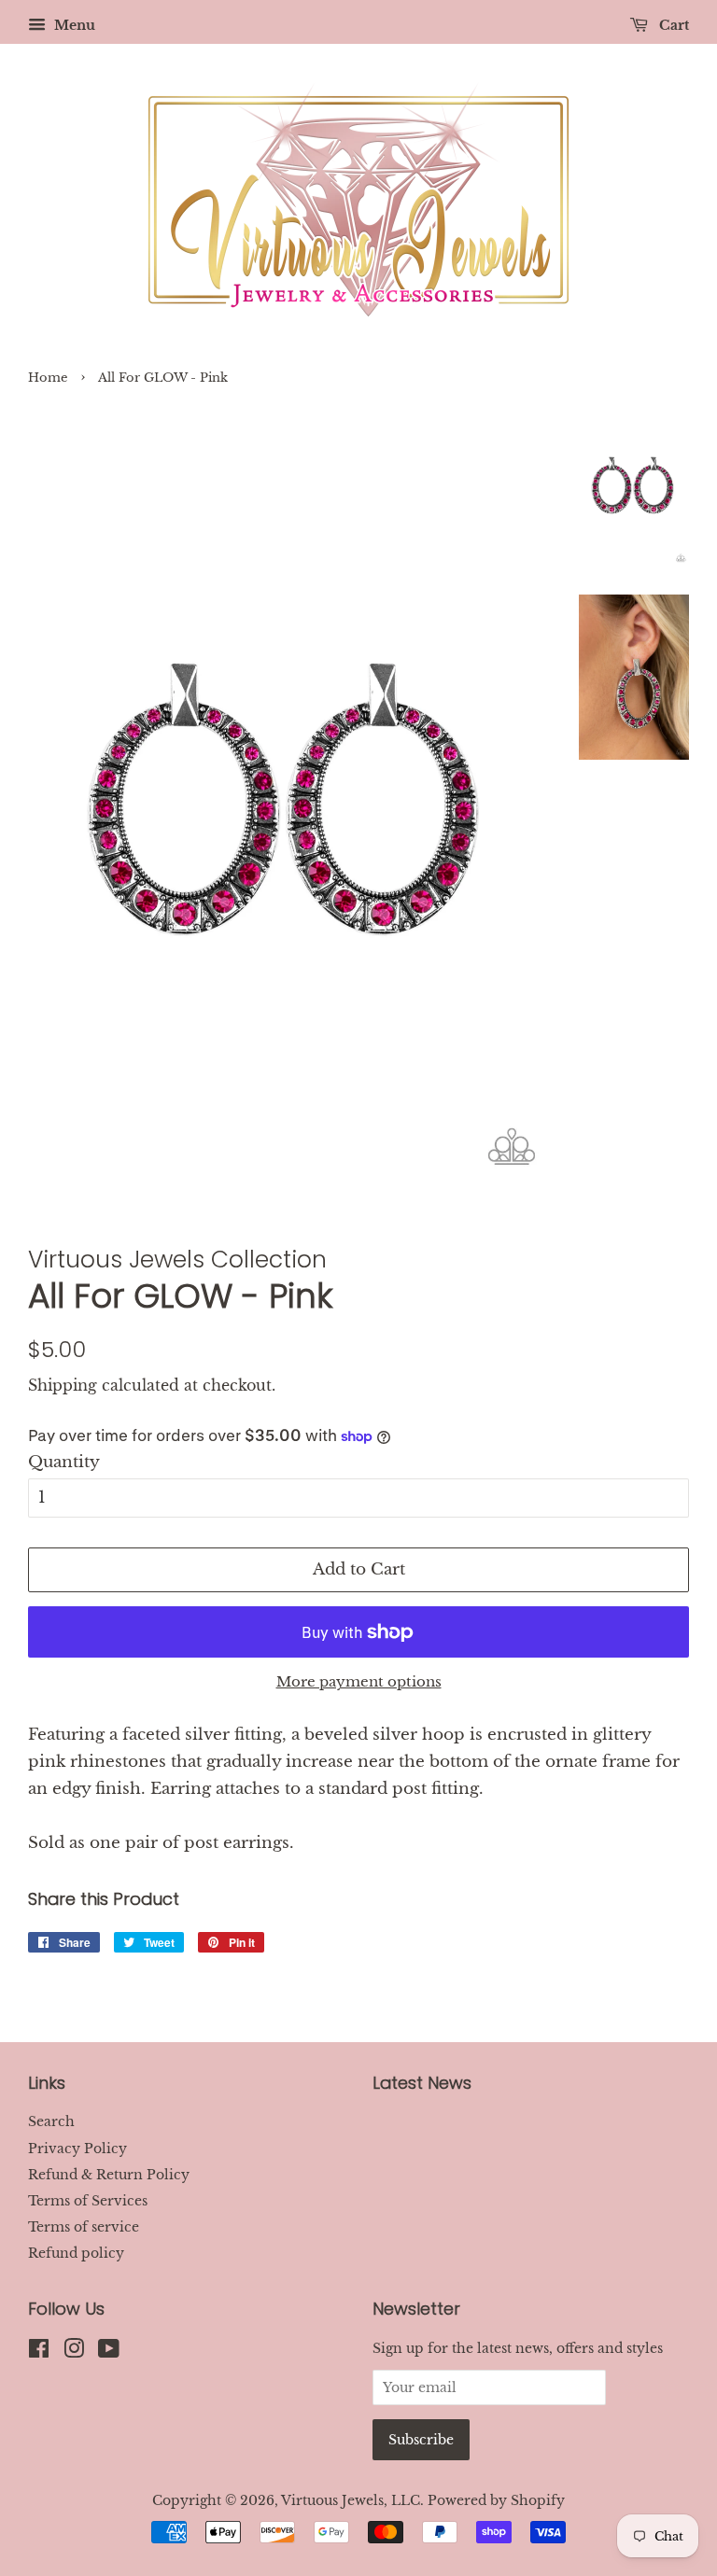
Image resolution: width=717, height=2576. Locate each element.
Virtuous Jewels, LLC (351, 2500)
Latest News (422, 2083)
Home (48, 378)
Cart (672, 25)
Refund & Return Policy (109, 2175)
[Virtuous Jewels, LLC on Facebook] (39, 2352)
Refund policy (76, 2253)
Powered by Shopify (496, 2500)
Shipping (63, 1385)
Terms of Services (88, 2201)
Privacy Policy (77, 2149)
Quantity (64, 1462)
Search (51, 2121)
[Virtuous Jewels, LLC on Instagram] (74, 2352)
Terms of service (84, 2227)
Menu (73, 25)
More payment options (359, 1681)
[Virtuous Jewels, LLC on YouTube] (109, 2352)
